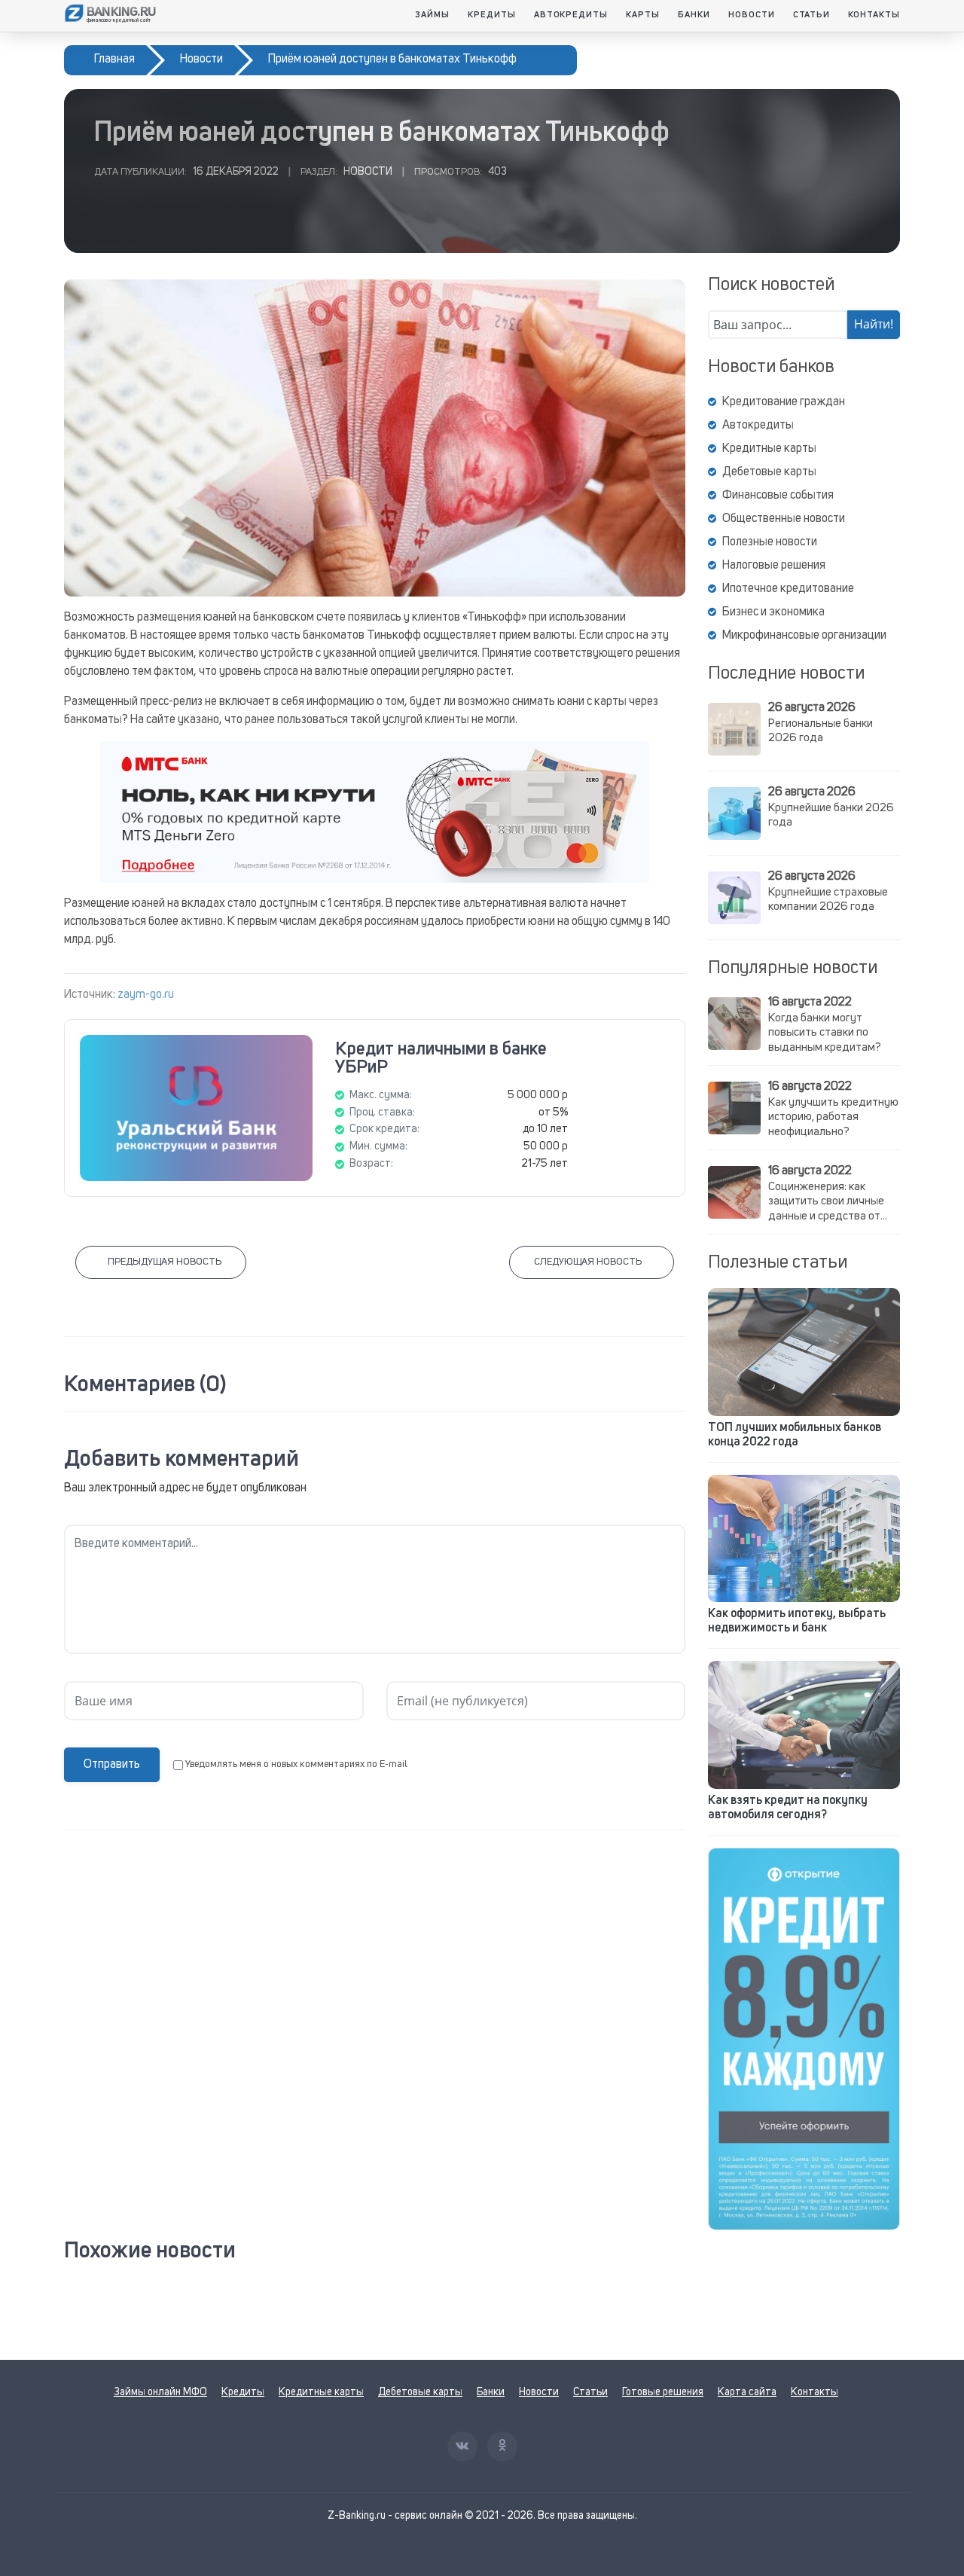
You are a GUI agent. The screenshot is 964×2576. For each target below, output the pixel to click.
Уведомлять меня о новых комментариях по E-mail (296, 1764)
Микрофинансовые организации (804, 636)
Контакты (874, 15)
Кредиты (492, 15)
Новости (752, 15)
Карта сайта (747, 2392)
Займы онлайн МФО (160, 2392)
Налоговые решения (774, 566)
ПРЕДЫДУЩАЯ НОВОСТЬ (165, 1262)
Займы (432, 15)
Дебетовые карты (769, 472)
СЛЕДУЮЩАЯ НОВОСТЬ (588, 1262)
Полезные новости (770, 542)
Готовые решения (663, 2392)
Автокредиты (571, 15)
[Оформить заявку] (804, 2039)
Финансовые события (778, 496)
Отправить (112, 1765)
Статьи (812, 15)
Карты (643, 15)
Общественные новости (784, 519)
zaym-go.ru (146, 995)
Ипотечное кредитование (788, 589)
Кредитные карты (769, 449)
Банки (694, 15)
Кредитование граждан (784, 402)
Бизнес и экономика (773, 612)
